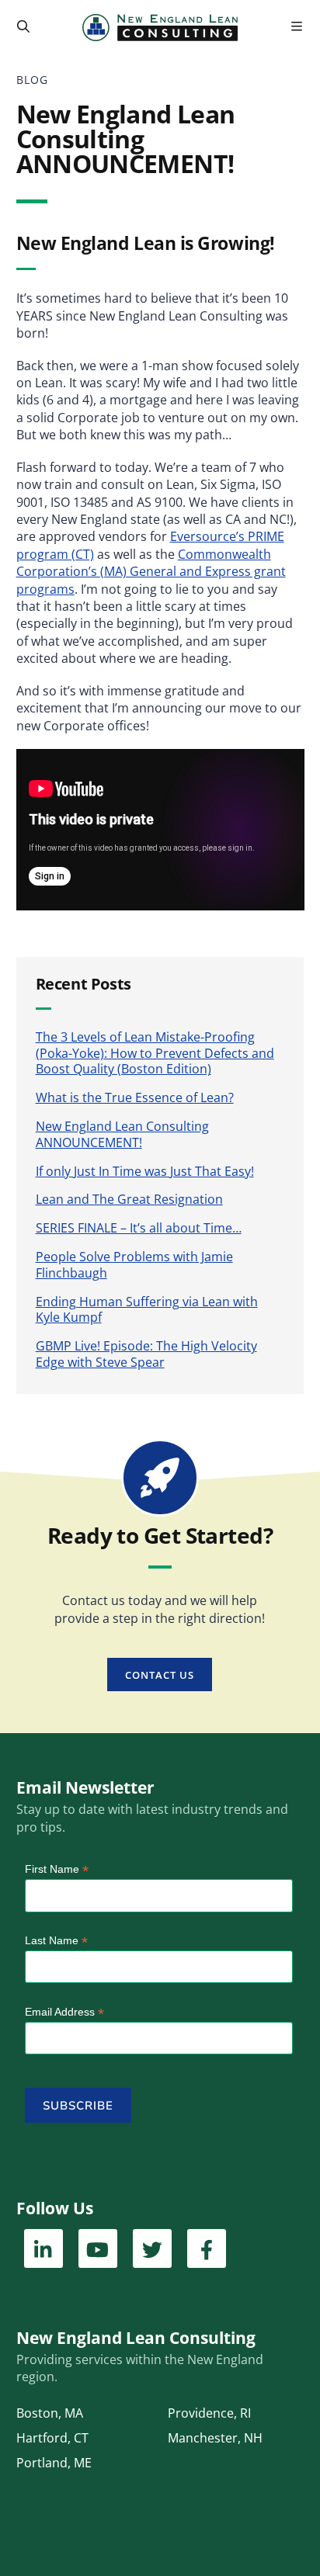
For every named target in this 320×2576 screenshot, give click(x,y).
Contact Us (160, 1675)
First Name (57, 1869)
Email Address (64, 2012)
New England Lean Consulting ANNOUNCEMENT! (122, 1134)
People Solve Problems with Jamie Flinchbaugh (134, 1265)
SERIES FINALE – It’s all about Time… (139, 1228)
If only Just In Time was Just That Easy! (145, 1171)
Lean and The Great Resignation (129, 1199)
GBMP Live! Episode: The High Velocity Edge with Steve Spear (146, 1354)
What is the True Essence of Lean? (135, 1097)
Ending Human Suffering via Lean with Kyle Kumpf (147, 1310)
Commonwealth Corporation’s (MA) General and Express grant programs (151, 572)
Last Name (56, 1941)
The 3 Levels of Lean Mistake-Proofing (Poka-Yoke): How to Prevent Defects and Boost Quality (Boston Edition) (155, 1053)
